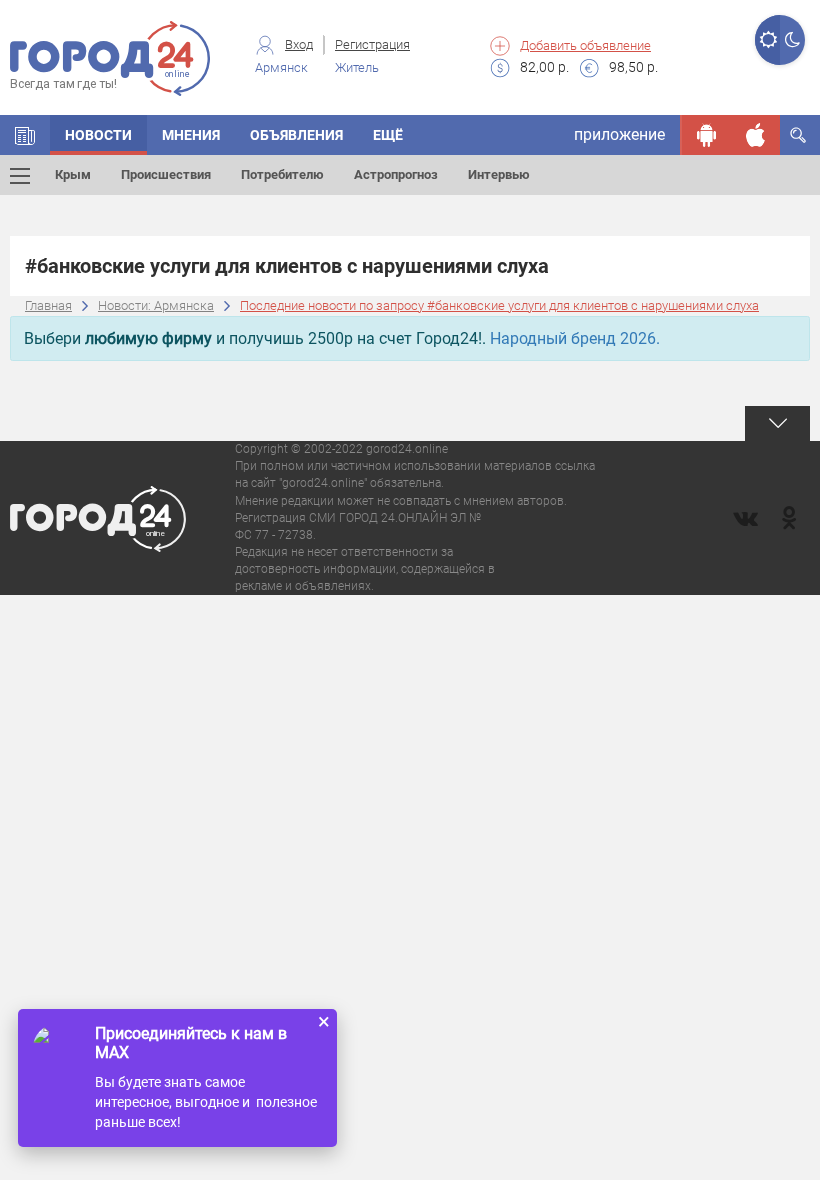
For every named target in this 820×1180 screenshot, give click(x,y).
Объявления (296, 135)
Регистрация (372, 44)
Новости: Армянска (156, 305)
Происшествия (166, 174)
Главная (48, 305)
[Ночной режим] (792, 40)
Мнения (191, 135)
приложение (619, 134)
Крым (73, 174)
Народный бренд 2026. (575, 338)
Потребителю (282, 174)
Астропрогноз (396, 174)
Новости (98, 135)
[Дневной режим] (767, 40)
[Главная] (25, 135)
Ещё (388, 135)
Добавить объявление (585, 45)
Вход (299, 44)
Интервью (499, 174)
